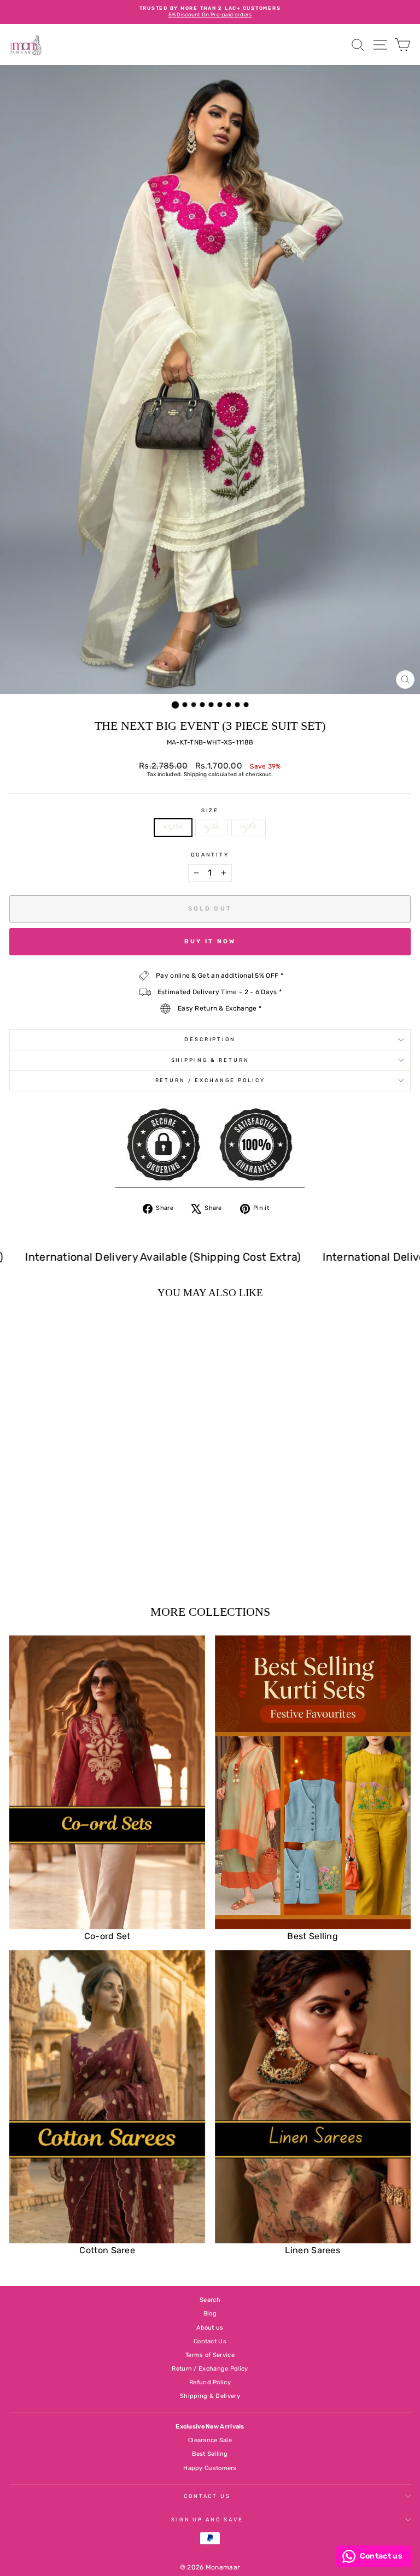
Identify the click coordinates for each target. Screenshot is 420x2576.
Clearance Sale (210, 2440)
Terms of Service (210, 2355)
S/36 (212, 827)
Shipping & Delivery (210, 2396)
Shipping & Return (210, 1060)
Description (210, 1039)
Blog (210, 2314)
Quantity (210, 855)
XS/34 (173, 827)
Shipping (195, 775)
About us (210, 2328)
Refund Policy (210, 2382)
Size (210, 810)
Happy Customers (210, 2468)
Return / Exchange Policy (210, 1080)
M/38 (249, 827)
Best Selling (210, 2454)
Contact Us (210, 2341)
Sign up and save (207, 2519)
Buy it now (210, 941)
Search (210, 2300)
